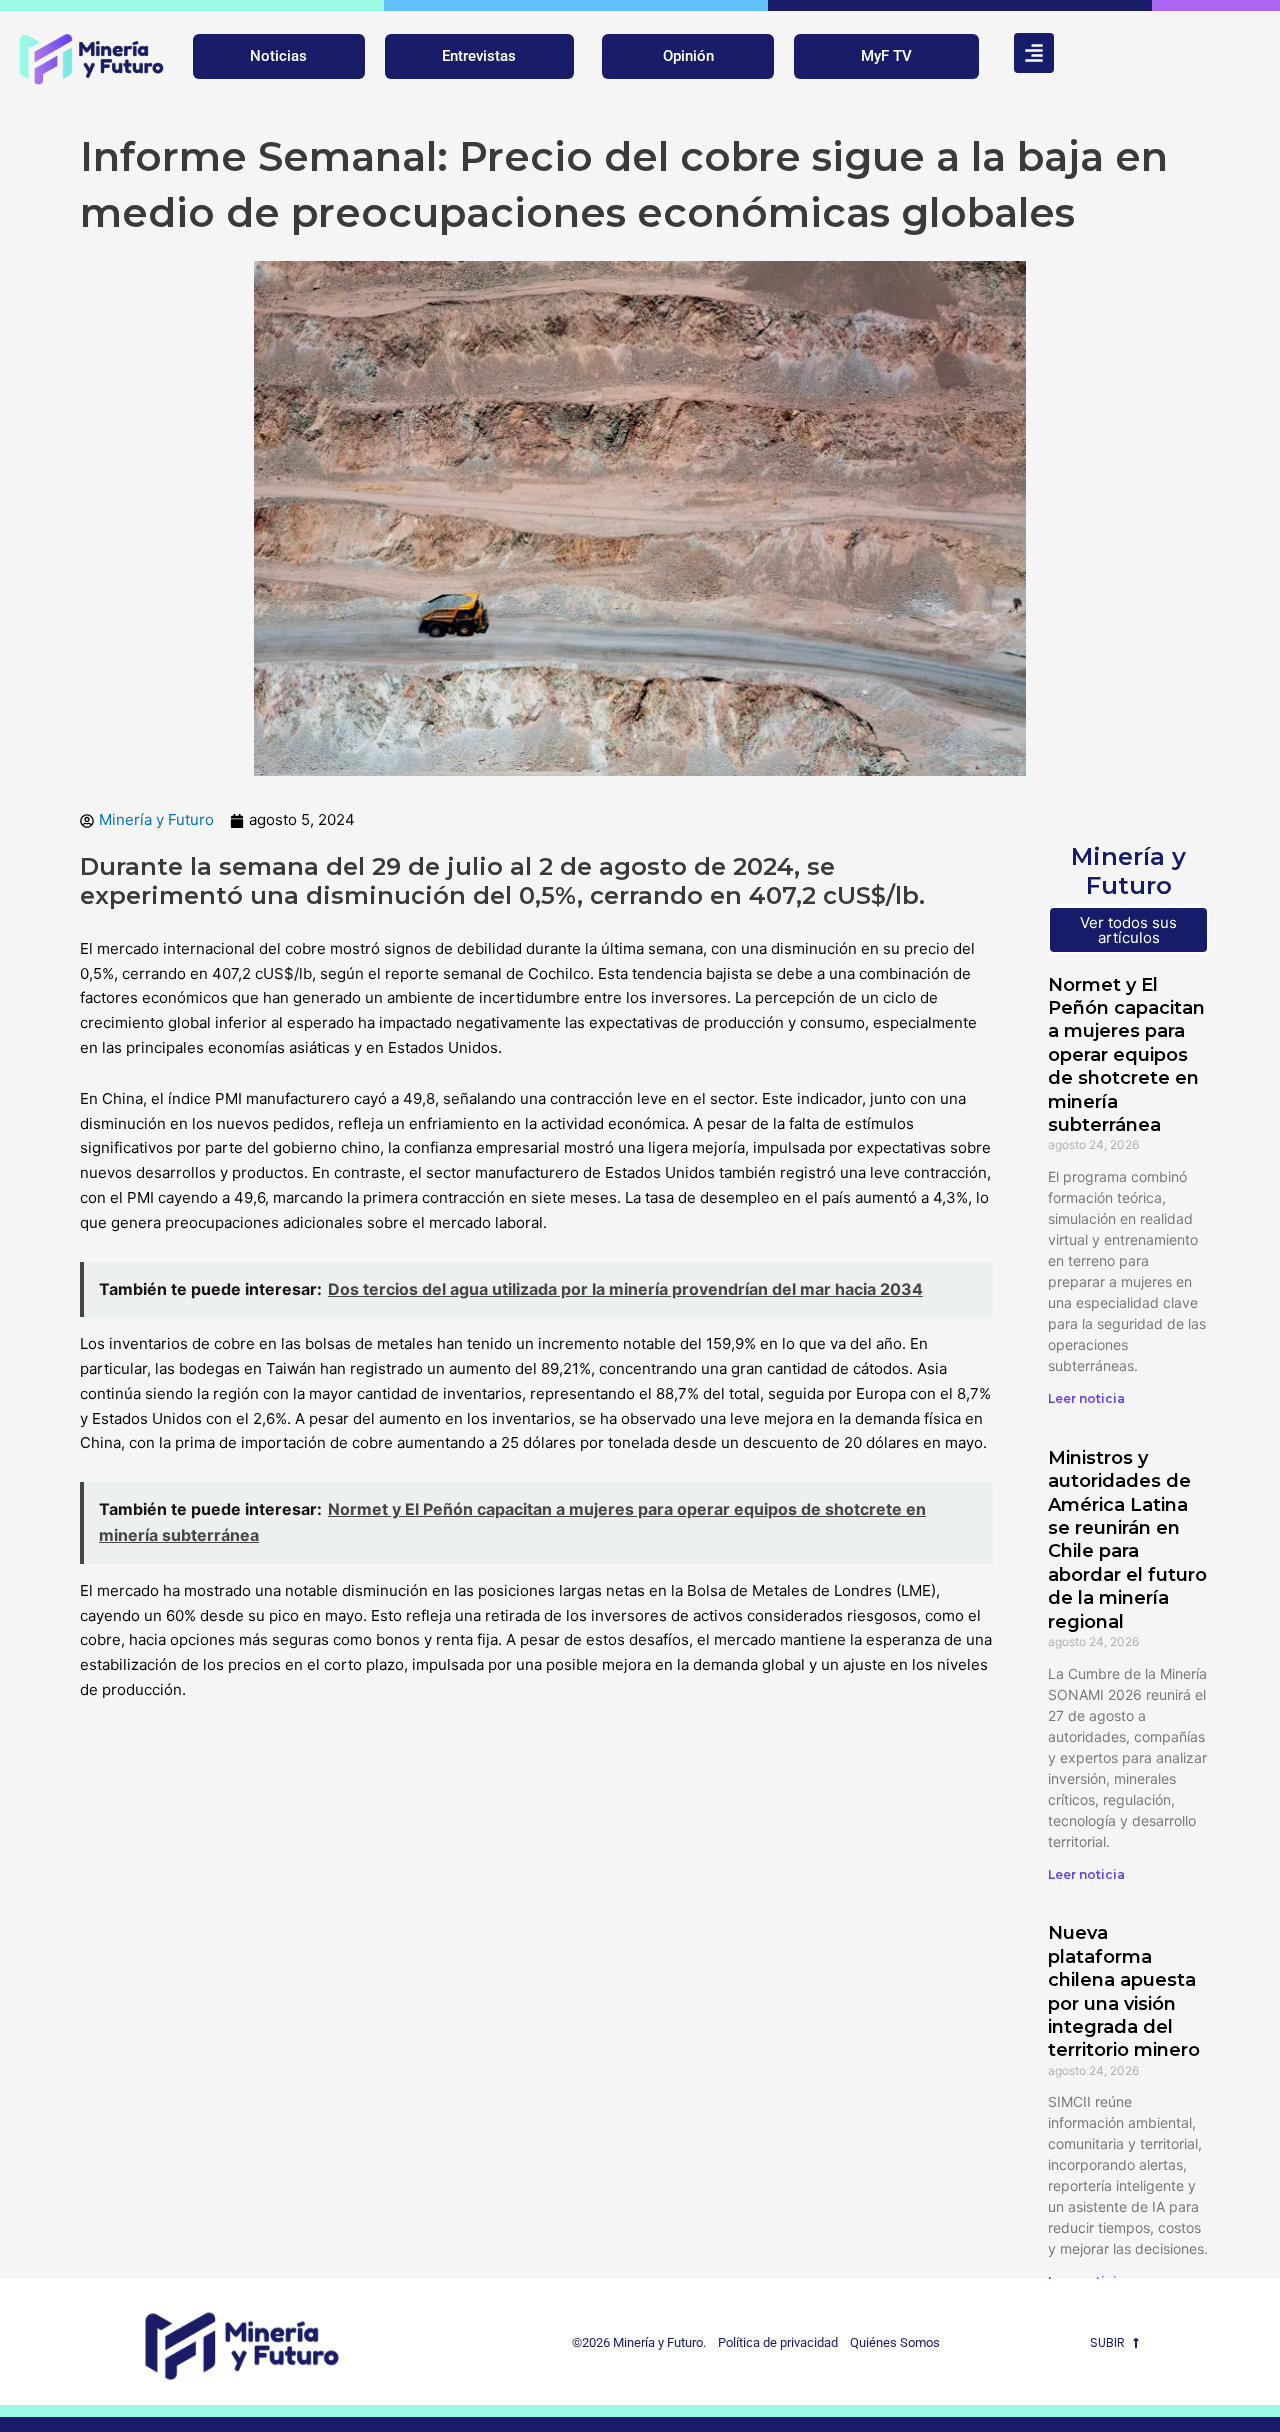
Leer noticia (1086, 1398)
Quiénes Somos (895, 2342)
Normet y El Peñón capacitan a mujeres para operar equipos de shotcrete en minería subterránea (1126, 1055)
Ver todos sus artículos (1128, 930)
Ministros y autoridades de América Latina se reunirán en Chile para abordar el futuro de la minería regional (1127, 1540)
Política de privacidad (773, 2342)
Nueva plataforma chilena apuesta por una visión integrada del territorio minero (1124, 1991)
